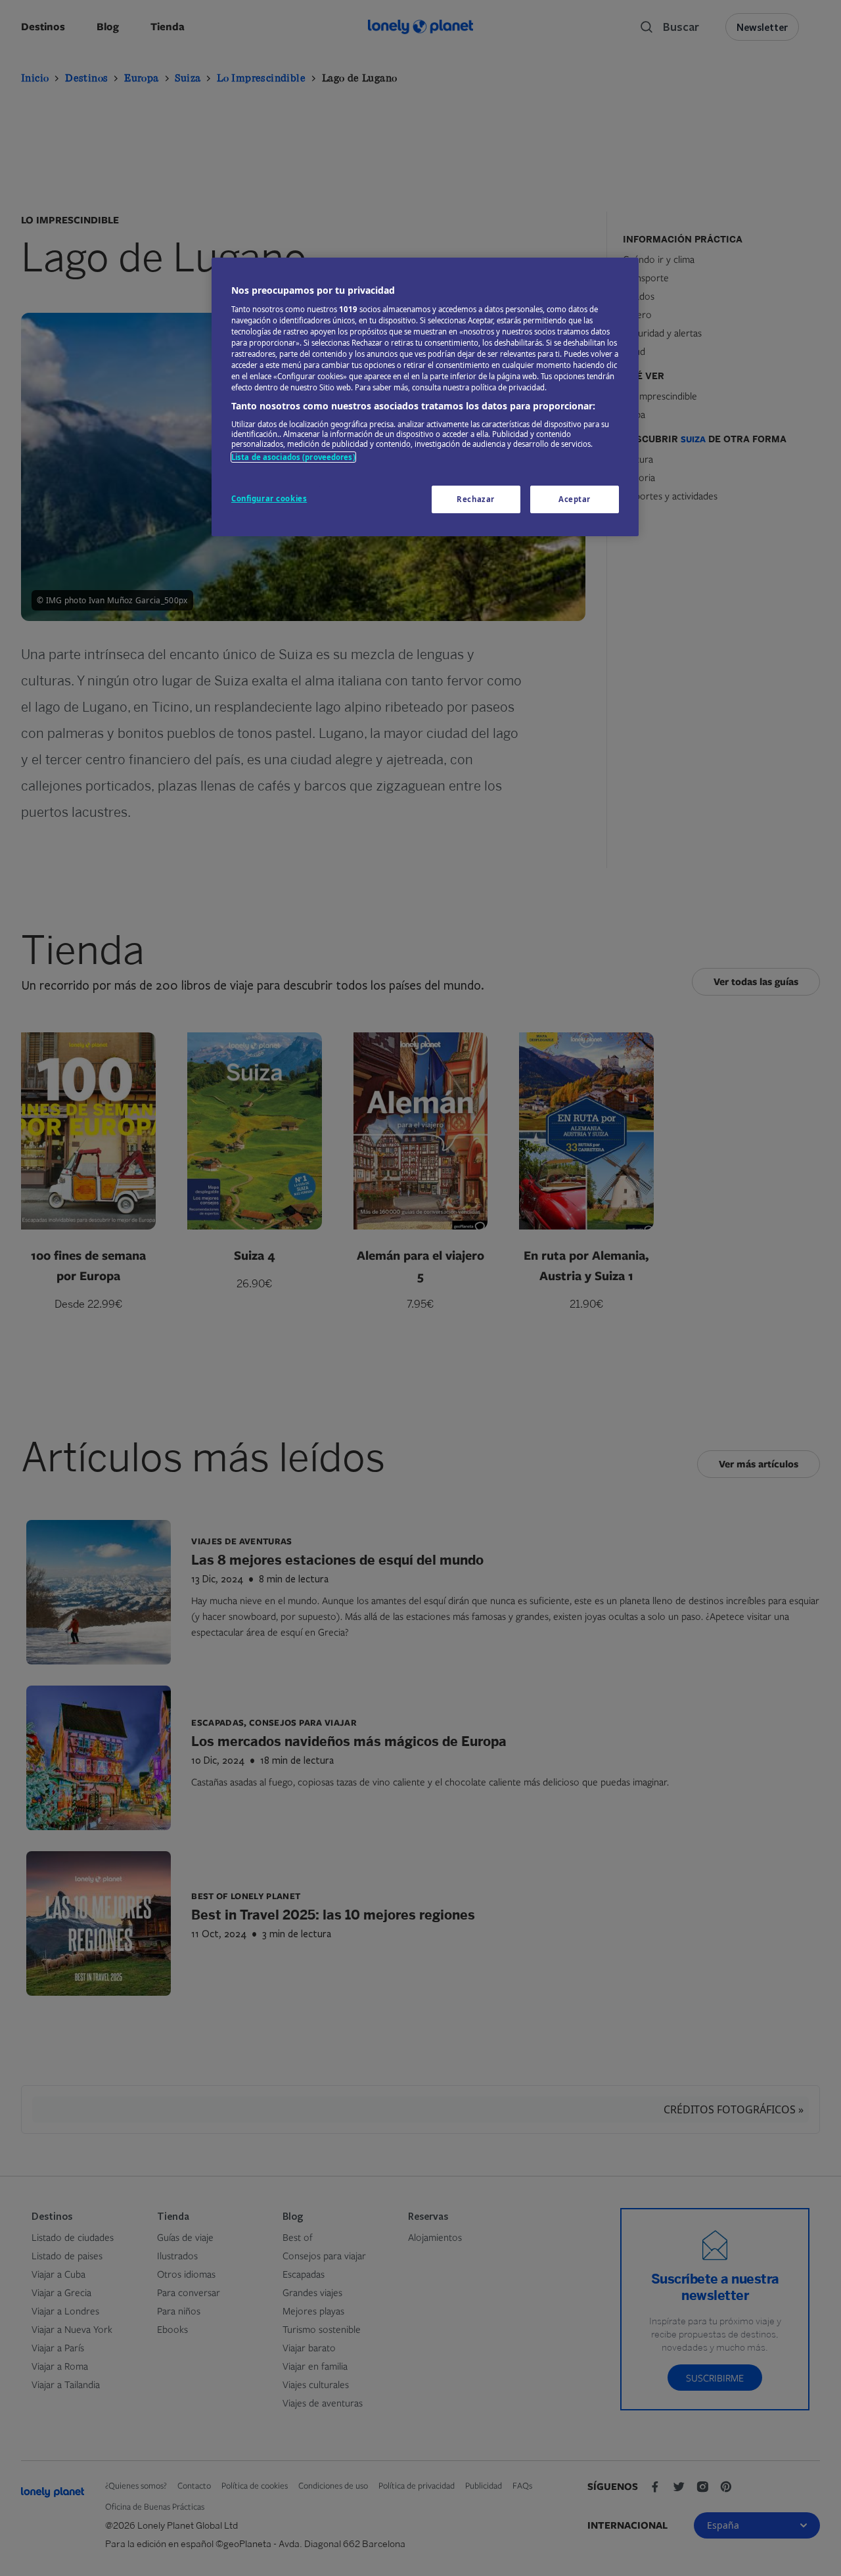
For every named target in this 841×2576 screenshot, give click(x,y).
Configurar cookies (269, 498)
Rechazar (476, 499)
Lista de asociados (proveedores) (293, 457)
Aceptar (575, 499)
